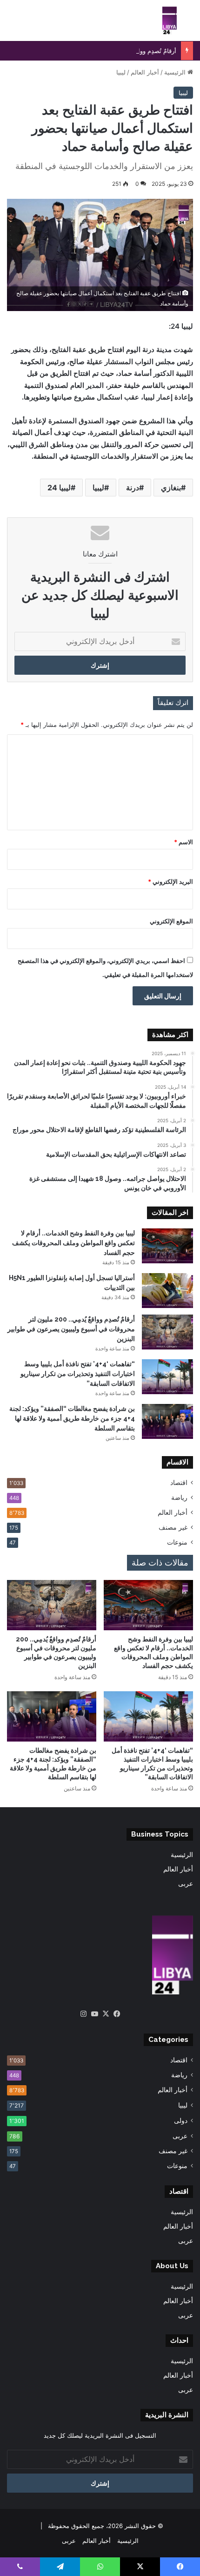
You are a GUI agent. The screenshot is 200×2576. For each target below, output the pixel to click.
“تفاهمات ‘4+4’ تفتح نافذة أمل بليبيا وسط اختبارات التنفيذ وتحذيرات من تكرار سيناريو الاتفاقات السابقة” (78, 1374)
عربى (186, 1884)
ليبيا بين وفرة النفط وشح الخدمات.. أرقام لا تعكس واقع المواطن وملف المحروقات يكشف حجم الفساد (73, 1243)
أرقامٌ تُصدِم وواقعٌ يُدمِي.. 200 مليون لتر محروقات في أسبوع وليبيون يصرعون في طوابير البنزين (71, 1329)
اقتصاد (179, 1483)
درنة (133, 488)
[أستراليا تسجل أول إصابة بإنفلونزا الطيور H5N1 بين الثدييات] (167, 1291)
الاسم (183, 842)
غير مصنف (173, 1527)
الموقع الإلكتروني (171, 921)
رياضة (179, 1498)
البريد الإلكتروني (170, 881)
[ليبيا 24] (170, 20)
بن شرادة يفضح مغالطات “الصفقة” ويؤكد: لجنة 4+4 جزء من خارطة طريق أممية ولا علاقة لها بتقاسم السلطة (72, 1418)
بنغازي (171, 488)
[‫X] (106, 2014)
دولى (181, 2120)
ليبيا (121, 72)
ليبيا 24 (59, 488)
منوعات (177, 1542)
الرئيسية (176, 72)
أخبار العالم (145, 72)
